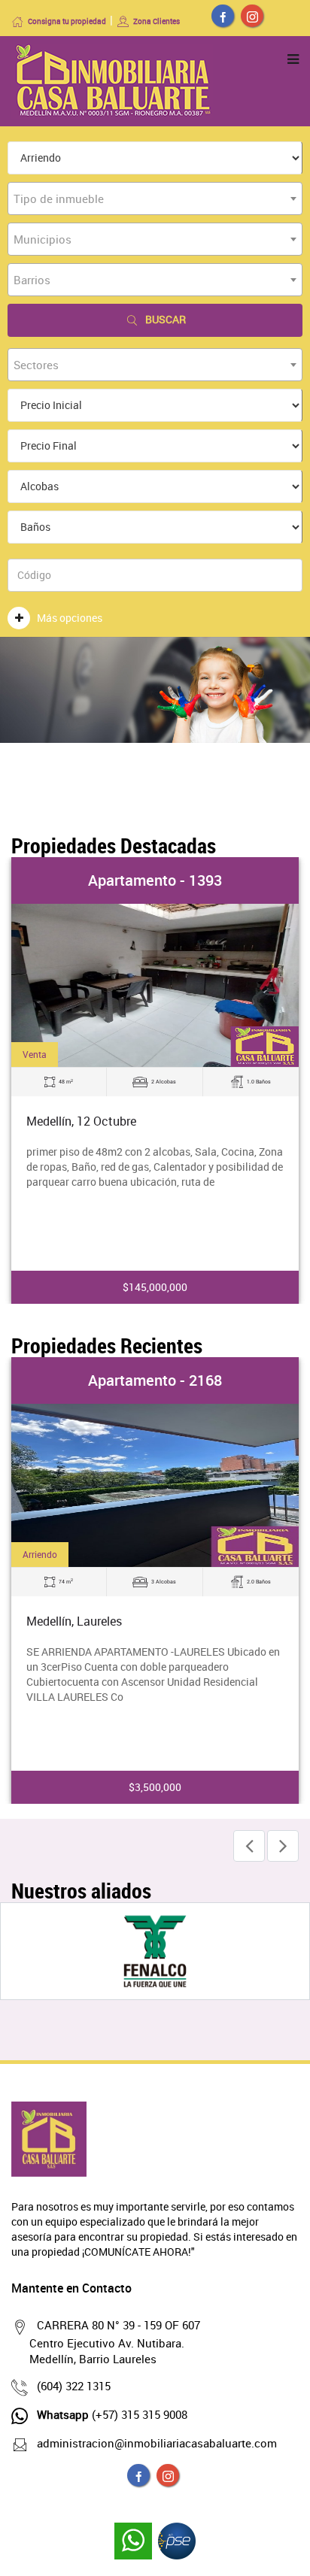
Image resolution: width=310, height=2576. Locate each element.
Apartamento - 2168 (155, 1380)
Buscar (166, 319)
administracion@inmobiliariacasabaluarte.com (157, 2443)
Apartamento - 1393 (155, 880)
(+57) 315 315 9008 (112, 2414)
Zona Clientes (157, 21)
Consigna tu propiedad (67, 21)
